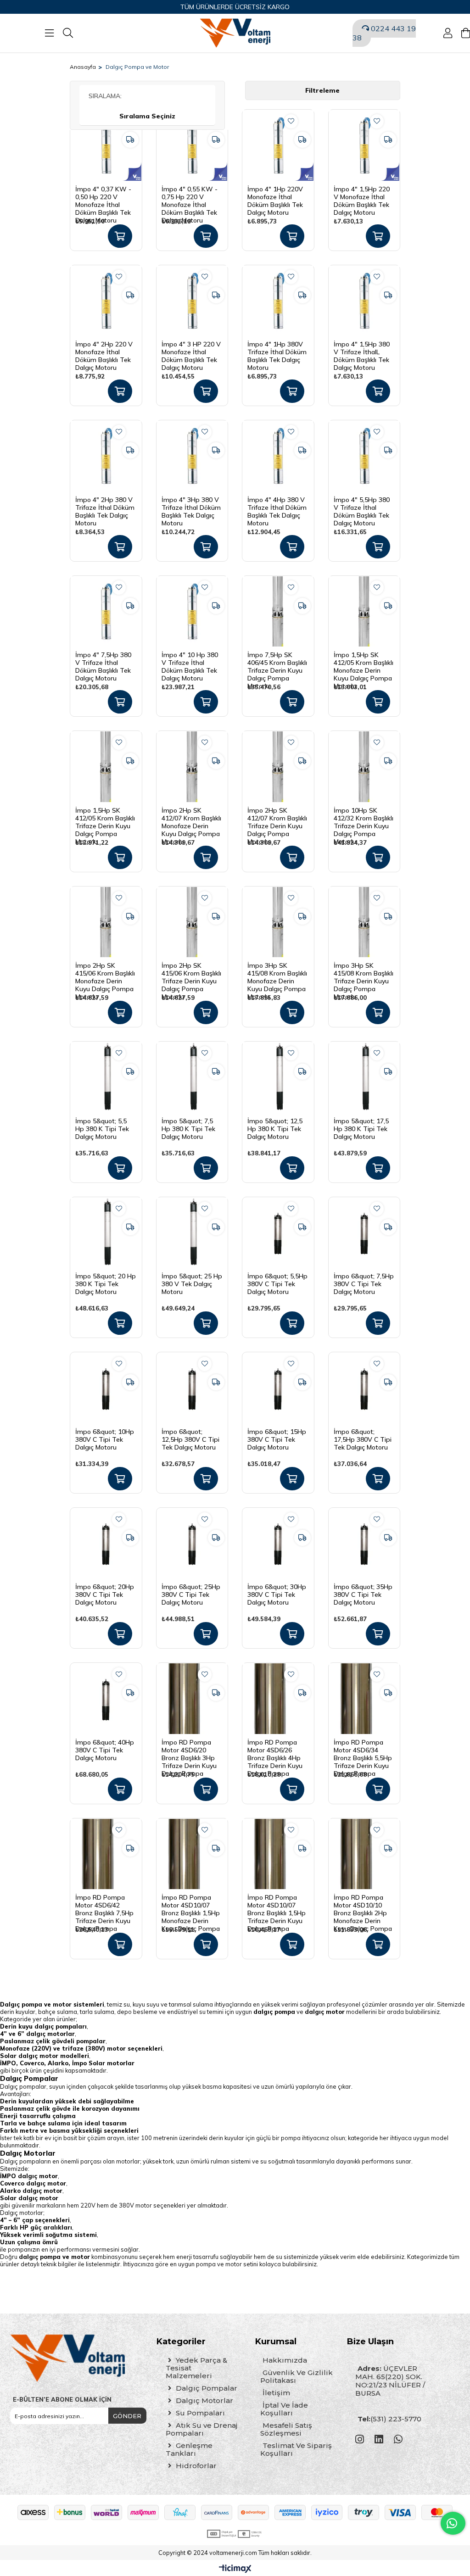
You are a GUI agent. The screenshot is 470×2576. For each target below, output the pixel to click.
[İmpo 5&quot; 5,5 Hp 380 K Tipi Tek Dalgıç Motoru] (106, 1077)
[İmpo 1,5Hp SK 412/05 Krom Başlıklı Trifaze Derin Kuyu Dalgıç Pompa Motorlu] (106, 767)
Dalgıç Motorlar (204, 2400)
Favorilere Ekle (291, 121)
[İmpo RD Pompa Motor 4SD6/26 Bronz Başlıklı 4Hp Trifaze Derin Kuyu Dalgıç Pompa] (278, 1699)
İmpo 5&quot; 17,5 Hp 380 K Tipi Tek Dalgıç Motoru (361, 1129)
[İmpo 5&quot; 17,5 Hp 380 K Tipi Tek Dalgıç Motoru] (364, 1077)
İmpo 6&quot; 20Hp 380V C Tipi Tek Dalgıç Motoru (105, 1595)
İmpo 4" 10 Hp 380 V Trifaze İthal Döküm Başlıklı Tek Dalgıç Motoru (190, 663)
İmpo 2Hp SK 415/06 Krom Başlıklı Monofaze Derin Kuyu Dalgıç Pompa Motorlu (105, 973)
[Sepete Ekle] (120, 236)
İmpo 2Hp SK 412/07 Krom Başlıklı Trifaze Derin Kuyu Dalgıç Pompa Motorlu (277, 818)
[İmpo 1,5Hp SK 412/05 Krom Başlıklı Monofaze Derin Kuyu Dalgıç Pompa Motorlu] (364, 612)
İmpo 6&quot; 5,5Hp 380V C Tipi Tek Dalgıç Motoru (277, 1284)
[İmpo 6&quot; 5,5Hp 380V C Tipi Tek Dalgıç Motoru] (278, 1233)
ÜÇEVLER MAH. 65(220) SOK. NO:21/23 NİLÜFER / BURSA (390, 2381)
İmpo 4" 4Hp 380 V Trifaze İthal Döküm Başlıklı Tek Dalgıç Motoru (277, 507)
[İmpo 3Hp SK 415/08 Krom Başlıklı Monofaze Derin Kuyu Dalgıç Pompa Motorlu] (278, 922)
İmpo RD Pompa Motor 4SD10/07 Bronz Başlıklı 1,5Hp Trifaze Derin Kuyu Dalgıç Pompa (277, 1905)
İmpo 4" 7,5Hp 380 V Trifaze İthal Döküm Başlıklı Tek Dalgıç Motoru (103, 663)
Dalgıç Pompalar (206, 2388)
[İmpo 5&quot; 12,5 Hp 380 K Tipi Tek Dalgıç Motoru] (278, 1077)
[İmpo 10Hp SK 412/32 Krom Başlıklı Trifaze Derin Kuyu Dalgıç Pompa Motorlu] (364, 767)
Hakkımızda (285, 2360)
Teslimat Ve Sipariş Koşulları (296, 2449)
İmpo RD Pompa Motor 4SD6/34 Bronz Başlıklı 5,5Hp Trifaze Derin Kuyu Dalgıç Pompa (363, 1750)
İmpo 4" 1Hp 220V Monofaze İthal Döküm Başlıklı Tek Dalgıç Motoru (275, 197)
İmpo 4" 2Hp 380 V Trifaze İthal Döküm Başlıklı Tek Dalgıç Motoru (105, 507)
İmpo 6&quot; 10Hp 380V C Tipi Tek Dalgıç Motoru (105, 1439)
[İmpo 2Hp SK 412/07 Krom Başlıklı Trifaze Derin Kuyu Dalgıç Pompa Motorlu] (278, 767)
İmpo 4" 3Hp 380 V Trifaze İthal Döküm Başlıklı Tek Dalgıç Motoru (191, 507)
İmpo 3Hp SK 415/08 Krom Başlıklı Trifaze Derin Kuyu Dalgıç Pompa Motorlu (364, 973)
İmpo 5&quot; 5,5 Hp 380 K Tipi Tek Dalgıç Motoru (102, 1129)
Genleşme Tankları (189, 2449)
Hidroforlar (195, 2466)
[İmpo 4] (106, 145)
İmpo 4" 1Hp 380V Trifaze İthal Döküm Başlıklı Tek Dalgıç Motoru (277, 352)
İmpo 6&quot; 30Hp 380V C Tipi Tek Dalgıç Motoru (277, 1595)
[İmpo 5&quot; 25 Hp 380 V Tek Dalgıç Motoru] (192, 1233)
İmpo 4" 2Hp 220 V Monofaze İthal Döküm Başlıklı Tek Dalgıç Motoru (104, 352)
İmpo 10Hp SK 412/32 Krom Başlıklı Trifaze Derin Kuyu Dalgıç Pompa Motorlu (364, 818)
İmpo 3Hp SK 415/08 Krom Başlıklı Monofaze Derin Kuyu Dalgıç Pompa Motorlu (277, 973)
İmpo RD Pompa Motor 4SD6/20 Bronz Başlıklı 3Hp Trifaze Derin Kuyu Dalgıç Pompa (189, 1750)
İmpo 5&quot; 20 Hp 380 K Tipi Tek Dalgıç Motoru (106, 1284)
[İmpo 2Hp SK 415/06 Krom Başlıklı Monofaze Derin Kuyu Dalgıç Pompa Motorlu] (106, 922)
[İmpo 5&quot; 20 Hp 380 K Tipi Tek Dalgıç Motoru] (106, 1233)
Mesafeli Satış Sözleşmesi (286, 2429)
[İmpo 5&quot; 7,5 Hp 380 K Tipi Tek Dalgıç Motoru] (192, 1077)
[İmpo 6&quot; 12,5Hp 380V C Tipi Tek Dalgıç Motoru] (192, 1388)
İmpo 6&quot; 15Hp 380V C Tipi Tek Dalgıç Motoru (277, 1439)
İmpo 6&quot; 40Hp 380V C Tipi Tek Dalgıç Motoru (105, 1750)
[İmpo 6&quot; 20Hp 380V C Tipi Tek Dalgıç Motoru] (106, 1544)
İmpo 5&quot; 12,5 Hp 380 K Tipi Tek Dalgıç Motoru (275, 1129)
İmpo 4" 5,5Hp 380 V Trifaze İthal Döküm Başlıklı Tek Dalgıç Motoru (362, 507)
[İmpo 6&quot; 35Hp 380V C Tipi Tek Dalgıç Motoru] (364, 1544)
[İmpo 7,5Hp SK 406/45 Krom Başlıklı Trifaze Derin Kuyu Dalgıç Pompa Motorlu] (278, 612)
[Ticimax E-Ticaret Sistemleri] (235, 2569)
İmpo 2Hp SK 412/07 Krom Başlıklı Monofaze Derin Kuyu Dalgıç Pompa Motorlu (191, 818)
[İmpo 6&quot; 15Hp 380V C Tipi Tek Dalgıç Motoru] (278, 1388)
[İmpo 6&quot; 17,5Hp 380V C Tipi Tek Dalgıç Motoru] (364, 1388)
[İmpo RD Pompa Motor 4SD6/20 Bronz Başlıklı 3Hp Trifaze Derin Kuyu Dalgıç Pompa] (192, 1699)
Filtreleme (322, 90)
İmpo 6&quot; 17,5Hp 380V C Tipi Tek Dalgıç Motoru (363, 1439)
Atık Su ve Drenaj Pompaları (201, 2429)
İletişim (276, 2393)
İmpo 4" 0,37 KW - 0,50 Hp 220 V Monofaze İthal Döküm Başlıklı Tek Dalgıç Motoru (103, 197)
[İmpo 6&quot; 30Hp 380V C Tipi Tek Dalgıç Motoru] (278, 1544)
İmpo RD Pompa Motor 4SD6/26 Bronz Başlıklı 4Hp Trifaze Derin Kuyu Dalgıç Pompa (275, 1750)
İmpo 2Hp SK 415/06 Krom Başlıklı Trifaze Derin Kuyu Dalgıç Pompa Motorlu (191, 973)
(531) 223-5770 (389, 2419)
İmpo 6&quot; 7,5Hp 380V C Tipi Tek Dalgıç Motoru (364, 1284)
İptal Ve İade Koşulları (284, 2409)
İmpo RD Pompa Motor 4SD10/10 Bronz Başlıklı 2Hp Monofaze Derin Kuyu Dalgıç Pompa (363, 1905)
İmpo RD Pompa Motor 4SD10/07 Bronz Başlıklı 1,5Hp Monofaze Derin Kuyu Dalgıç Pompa (191, 1905)
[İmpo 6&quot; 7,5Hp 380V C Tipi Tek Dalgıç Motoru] (364, 1233)
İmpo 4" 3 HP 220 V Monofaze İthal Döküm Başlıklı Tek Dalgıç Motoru (191, 352)
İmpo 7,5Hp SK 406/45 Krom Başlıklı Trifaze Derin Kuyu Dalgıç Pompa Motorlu (277, 663)
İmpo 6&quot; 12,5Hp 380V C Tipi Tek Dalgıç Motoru (190, 1439)
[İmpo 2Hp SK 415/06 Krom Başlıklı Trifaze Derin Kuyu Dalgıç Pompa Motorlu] (192, 922)
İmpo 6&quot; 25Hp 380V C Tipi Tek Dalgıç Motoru (191, 1595)
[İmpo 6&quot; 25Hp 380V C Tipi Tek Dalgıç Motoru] (192, 1544)
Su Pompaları (199, 2413)
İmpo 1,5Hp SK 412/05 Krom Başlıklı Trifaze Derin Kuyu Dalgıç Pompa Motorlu (105, 818)
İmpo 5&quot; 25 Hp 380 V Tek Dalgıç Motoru (192, 1284)
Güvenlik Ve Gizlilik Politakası (297, 2376)
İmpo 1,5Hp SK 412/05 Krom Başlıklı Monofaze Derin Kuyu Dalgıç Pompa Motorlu (364, 663)
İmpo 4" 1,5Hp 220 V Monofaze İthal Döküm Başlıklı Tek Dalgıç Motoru (362, 197)
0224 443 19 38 (384, 33)
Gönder (127, 2416)
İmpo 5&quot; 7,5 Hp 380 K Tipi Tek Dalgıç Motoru (188, 1129)
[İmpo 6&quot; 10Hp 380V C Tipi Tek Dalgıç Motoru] (106, 1388)
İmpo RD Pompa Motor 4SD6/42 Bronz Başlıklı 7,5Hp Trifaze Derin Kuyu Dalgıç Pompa (104, 1905)
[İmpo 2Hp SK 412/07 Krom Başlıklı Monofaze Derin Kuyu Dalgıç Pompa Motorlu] (192, 767)
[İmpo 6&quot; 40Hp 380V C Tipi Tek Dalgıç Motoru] (106, 1699)
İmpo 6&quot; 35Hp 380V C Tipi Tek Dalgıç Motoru (363, 1595)
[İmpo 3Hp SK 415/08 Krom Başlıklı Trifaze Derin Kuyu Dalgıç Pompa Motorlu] (364, 922)
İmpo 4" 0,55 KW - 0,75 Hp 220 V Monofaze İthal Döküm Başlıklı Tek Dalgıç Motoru (190, 197)
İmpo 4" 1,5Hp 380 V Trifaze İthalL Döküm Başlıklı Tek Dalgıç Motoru (362, 352)
